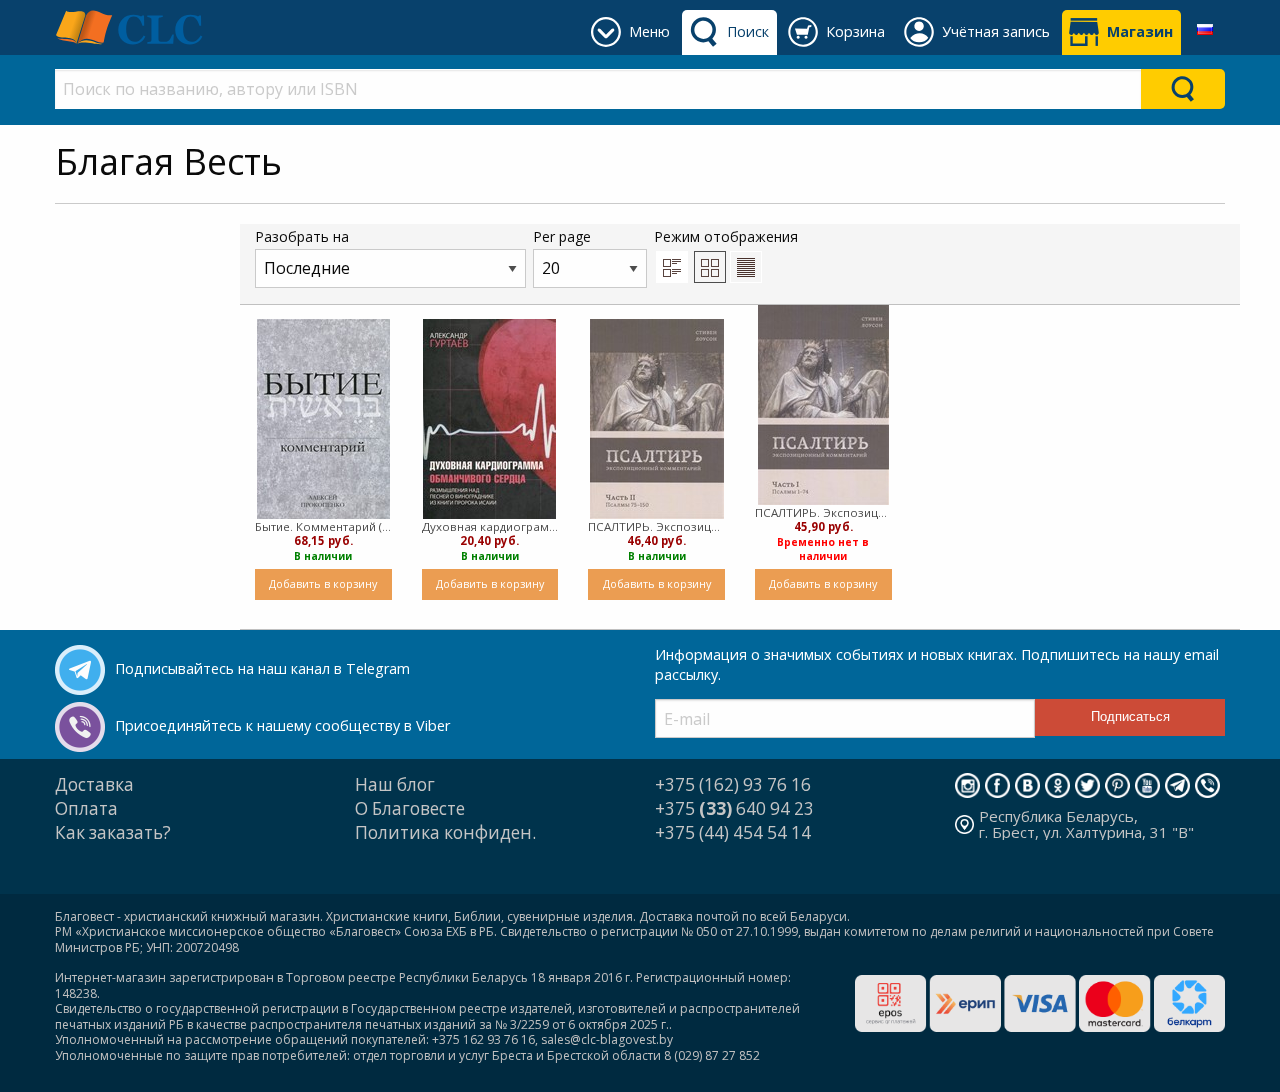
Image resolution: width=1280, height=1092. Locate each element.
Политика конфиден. (445, 832)
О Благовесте (410, 808)
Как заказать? (113, 832)
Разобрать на (302, 236)
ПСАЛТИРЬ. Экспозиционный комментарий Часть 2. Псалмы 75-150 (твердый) (656, 526)
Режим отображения (726, 236)
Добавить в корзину (323, 583)
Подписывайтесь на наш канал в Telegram (262, 668)
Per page (562, 236)
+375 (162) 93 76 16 (733, 784)
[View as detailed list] (672, 267)
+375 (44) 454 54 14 (733, 832)
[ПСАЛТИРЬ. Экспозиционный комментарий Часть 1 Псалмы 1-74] (823, 405)
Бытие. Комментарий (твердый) (323, 526)
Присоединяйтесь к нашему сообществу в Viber (282, 725)
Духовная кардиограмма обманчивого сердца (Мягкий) (490, 526)
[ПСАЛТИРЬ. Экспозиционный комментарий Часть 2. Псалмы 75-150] (657, 419)
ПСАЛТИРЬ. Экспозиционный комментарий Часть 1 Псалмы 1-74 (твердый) (823, 512)
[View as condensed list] (746, 267)
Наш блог (395, 784)
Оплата (86, 808)
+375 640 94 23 (734, 808)
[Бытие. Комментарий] (323, 419)
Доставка (94, 784)
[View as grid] (710, 267)
